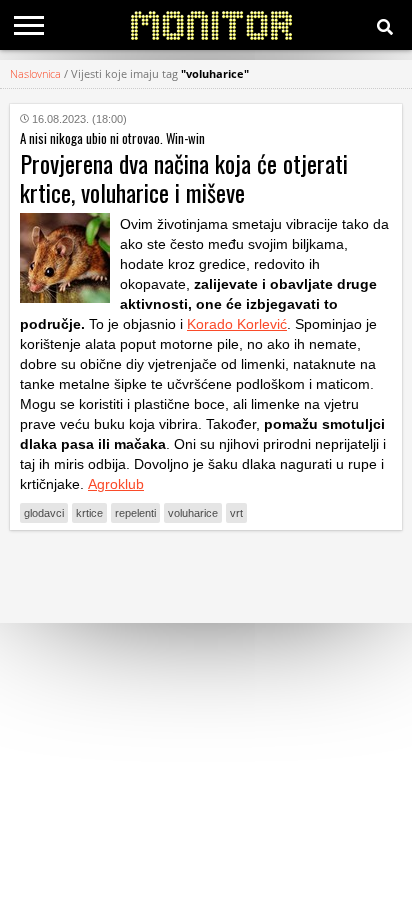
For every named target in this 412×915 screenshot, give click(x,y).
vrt (236, 513)
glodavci (44, 513)
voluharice (193, 513)
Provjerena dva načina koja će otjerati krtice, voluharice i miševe (184, 177)
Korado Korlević (237, 324)
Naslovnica (35, 73)
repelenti (135, 513)
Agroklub (116, 484)
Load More (206, 576)
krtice (89, 513)
